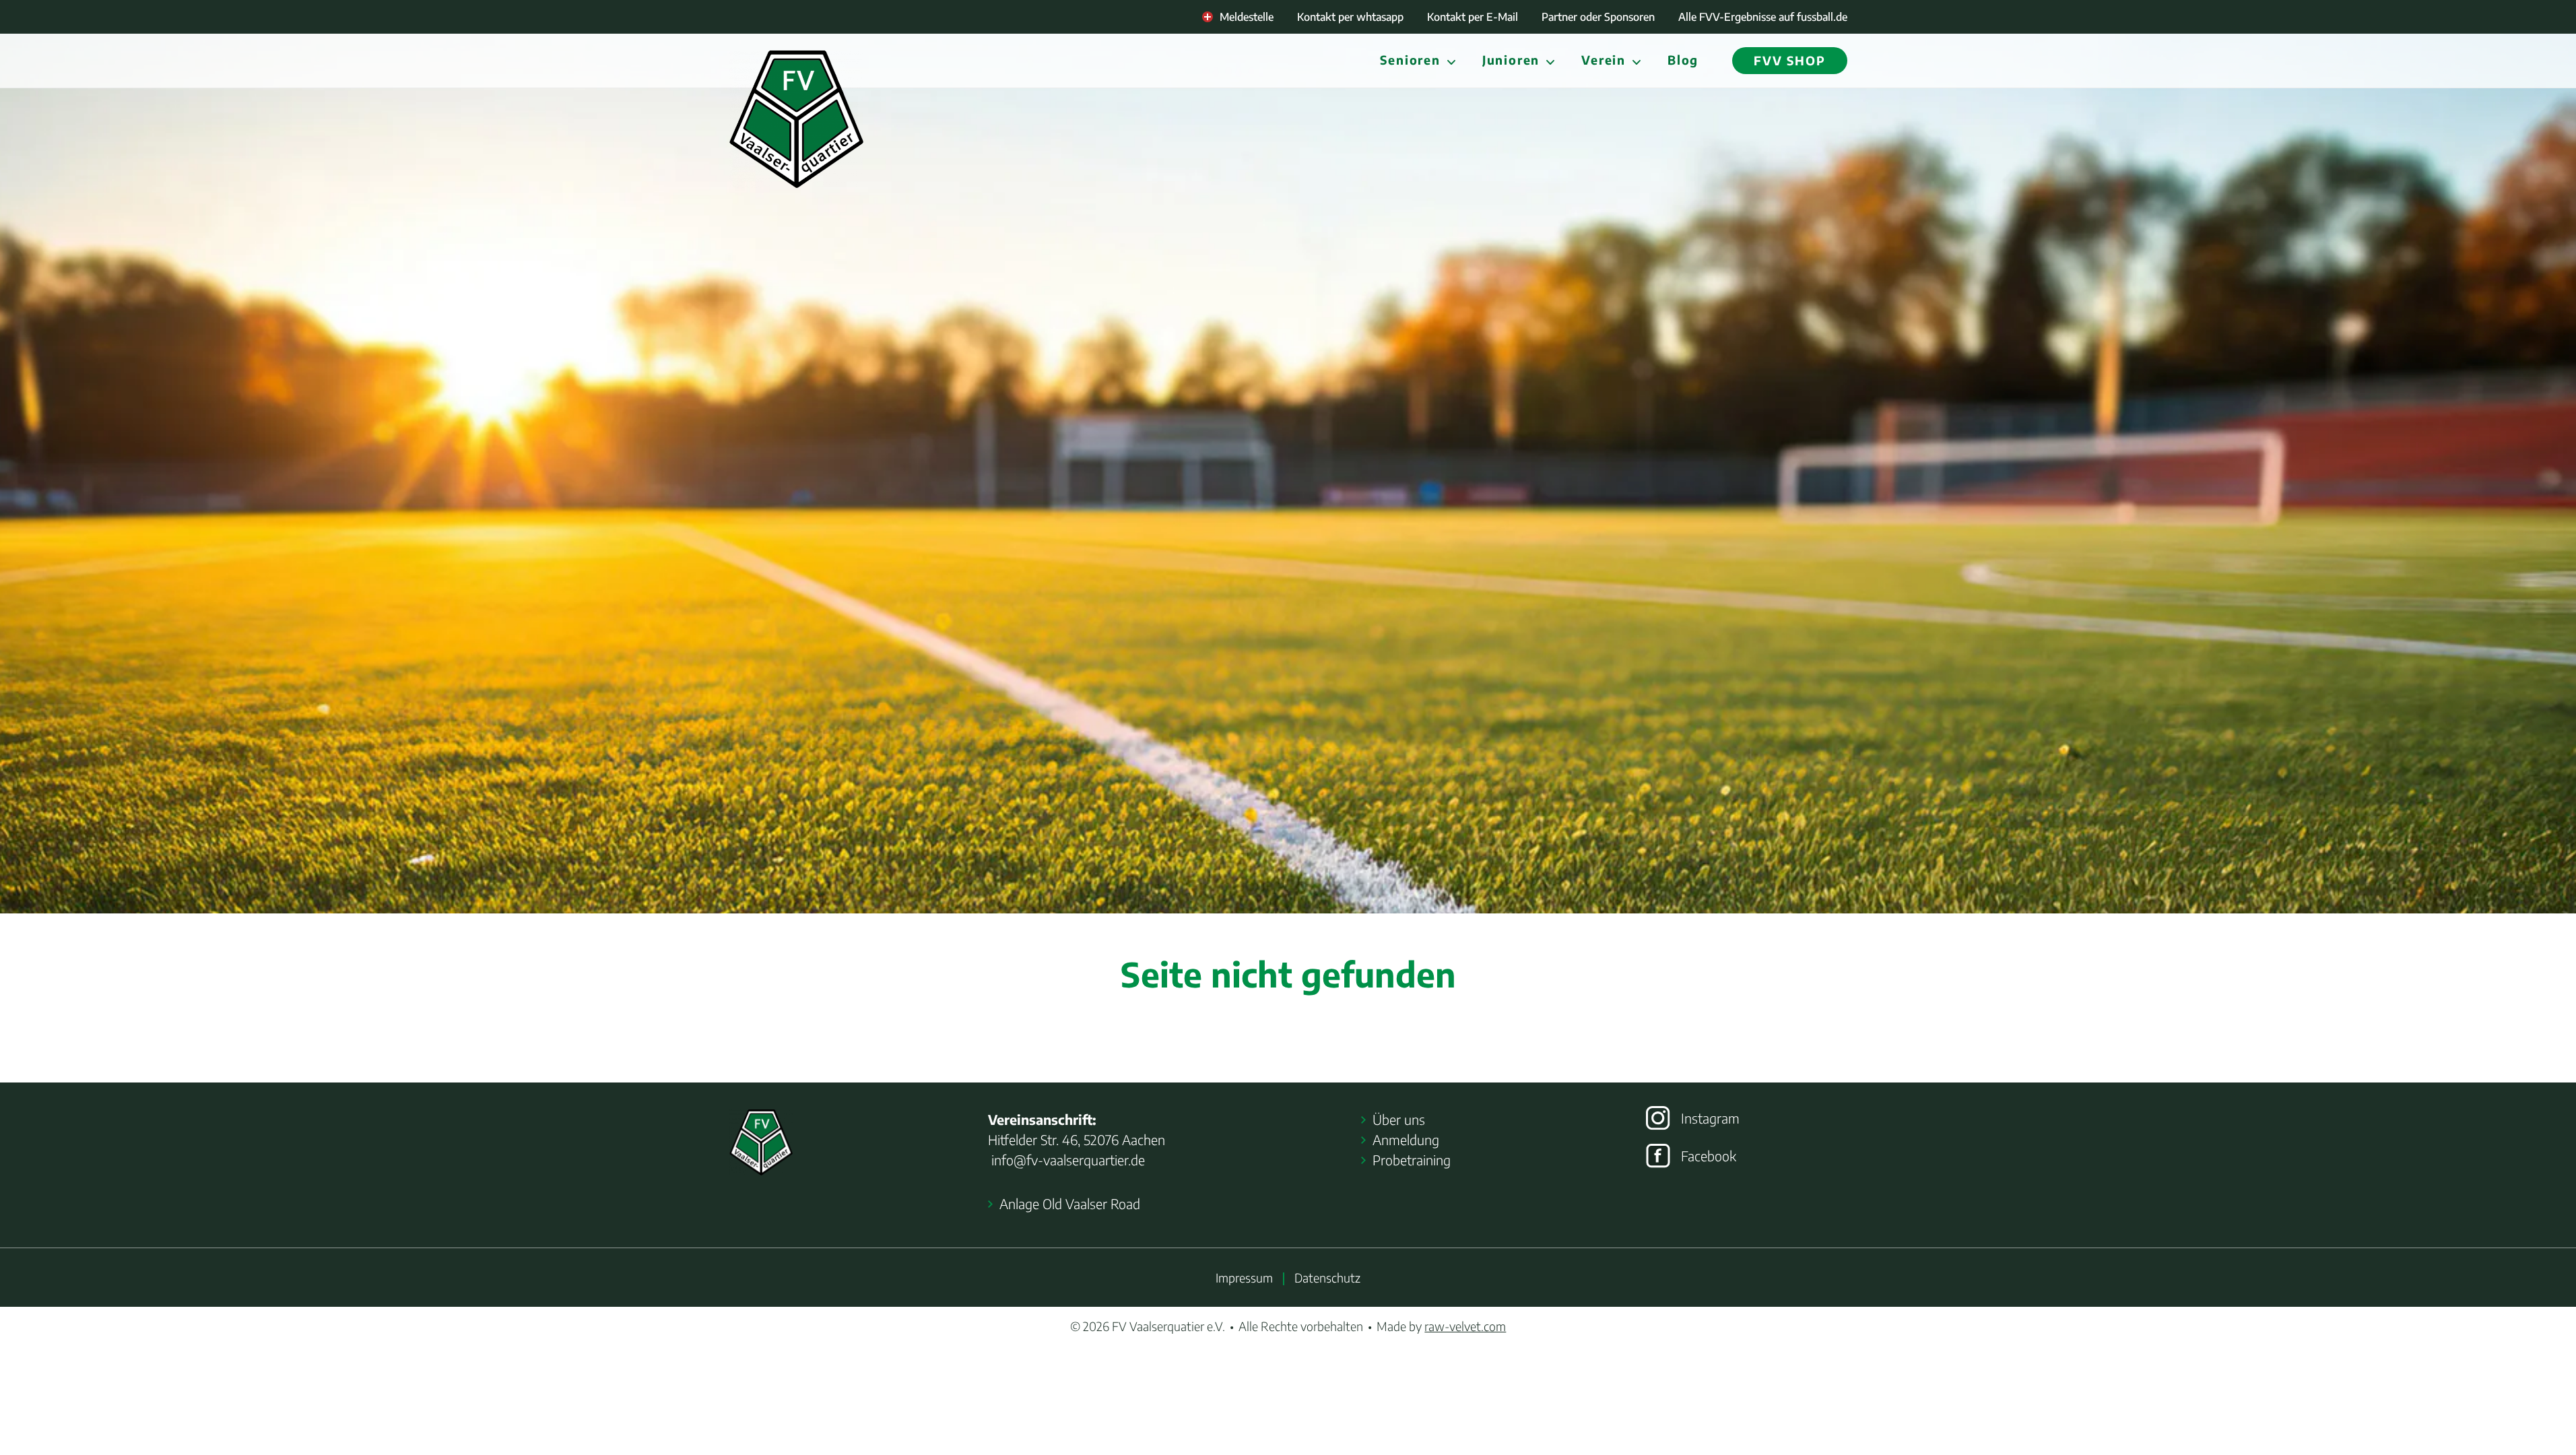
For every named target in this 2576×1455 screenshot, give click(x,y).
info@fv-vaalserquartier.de (1066, 1160)
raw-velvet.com (1465, 1326)
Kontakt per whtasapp (1350, 17)
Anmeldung (1406, 1139)
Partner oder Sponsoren (1598, 17)
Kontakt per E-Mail (1473, 17)
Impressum (1244, 1278)
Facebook (1709, 1156)
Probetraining (1412, 1160)
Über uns (1399, 1119)
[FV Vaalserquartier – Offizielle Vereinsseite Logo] (796, 119)
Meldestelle (1247, 17)
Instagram (1710, 1118)
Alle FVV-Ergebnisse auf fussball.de (1763, 17)
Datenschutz (1327, 1278)
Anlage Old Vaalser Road (1070, 1203)
